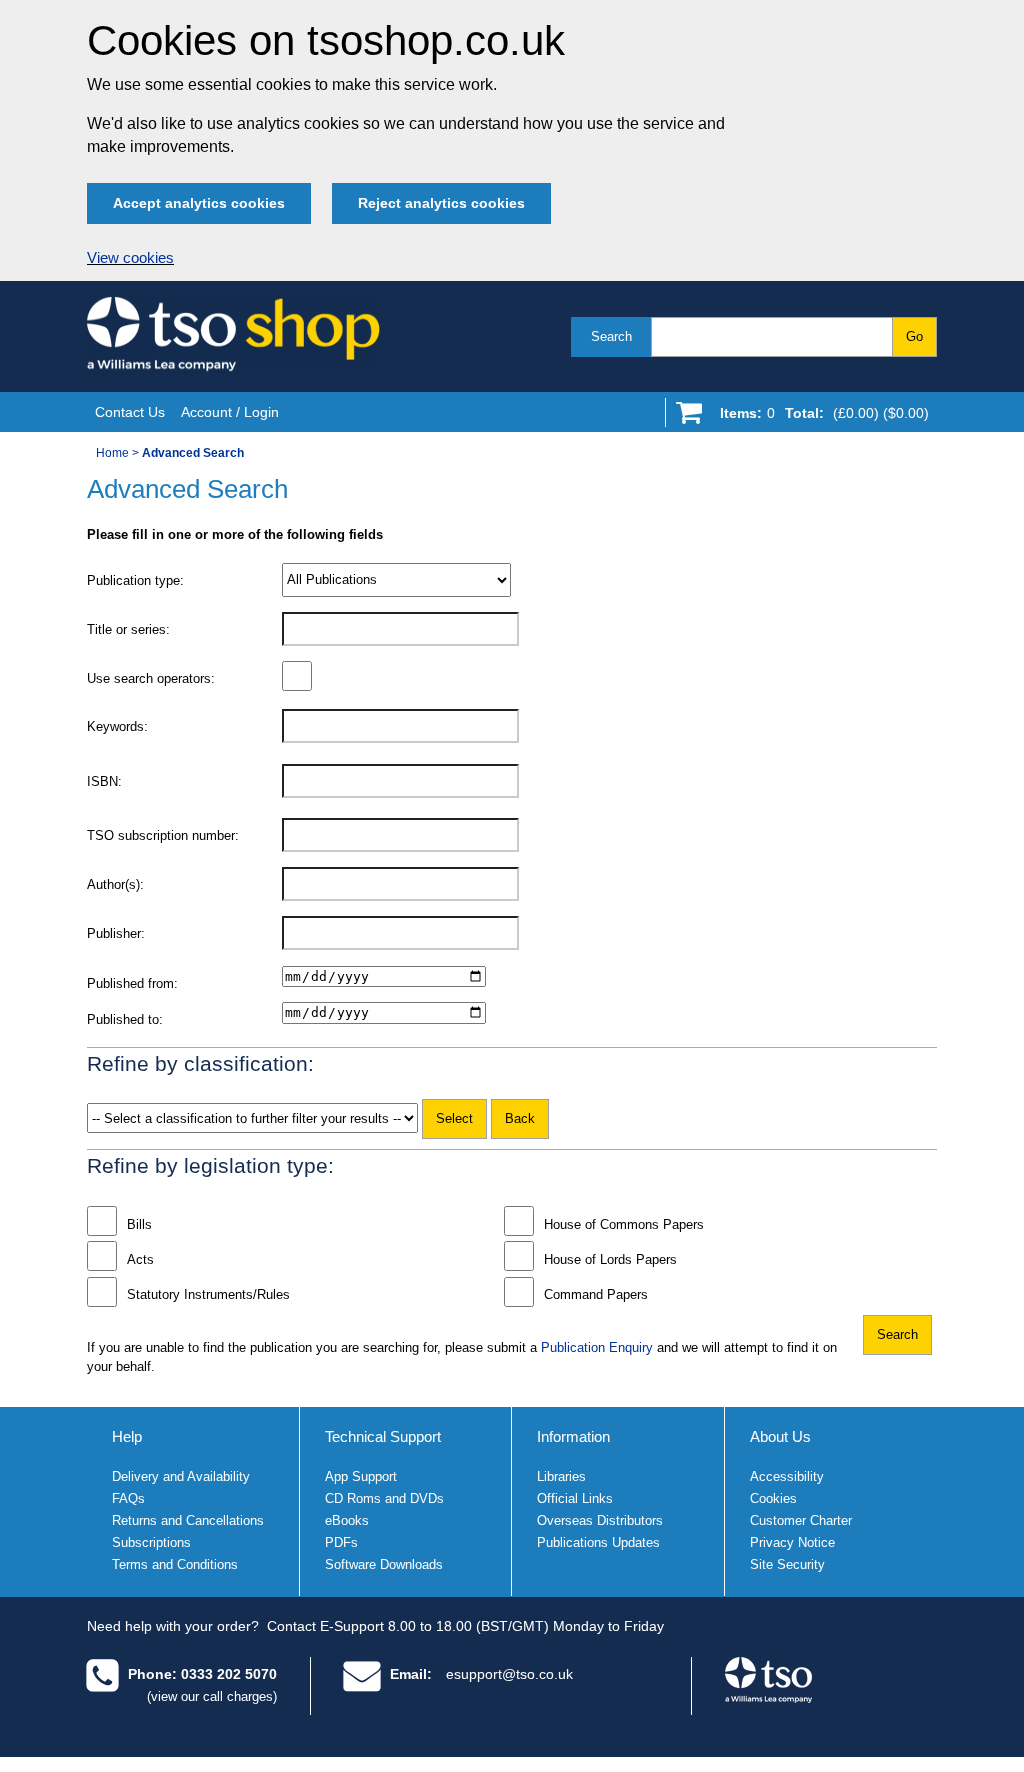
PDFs (341, 1542)
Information (573, 1436)
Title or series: (128, 629)
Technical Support (383, 1436)
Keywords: (117, 726)
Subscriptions (151, 1542)
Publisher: (116, 933)
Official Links (575, 1498)
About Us (780, 1436)
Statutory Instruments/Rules (208, 1294)
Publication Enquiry (597, 1347)
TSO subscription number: (163, 835)
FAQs (128, 1498)
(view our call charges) (212, 1696)
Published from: (132, 983)
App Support (361, 1476)
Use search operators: (151, 678)
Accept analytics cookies (199, 203)
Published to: (125, 1019)
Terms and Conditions (175, 1564)
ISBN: (104, 781)
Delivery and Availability (181, 1476)
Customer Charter (801, 1520)
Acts (140, 1259)
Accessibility (787, 1476)
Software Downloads (384, 1564)
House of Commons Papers (624, 1224)
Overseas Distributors (600, 1520)
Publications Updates (598, 1542)
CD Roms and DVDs (384, 1498)
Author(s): (115, 884)
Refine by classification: (200, 1063)
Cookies (773, 1498)
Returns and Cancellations (188, 1520)
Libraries (561, 1476)
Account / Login (230, 412)
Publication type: (135, 580)
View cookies (130, 258)
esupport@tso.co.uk (509, 1674)
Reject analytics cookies (441, 203)
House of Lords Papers (610, 1259)
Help (127, 1436)
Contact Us (130, 412)
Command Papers (596, 1294)
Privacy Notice (792, 1542)
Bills (139, 1224)
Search (611, 336)
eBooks (347, 1520)
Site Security (787, 1564)
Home (112, 453)
